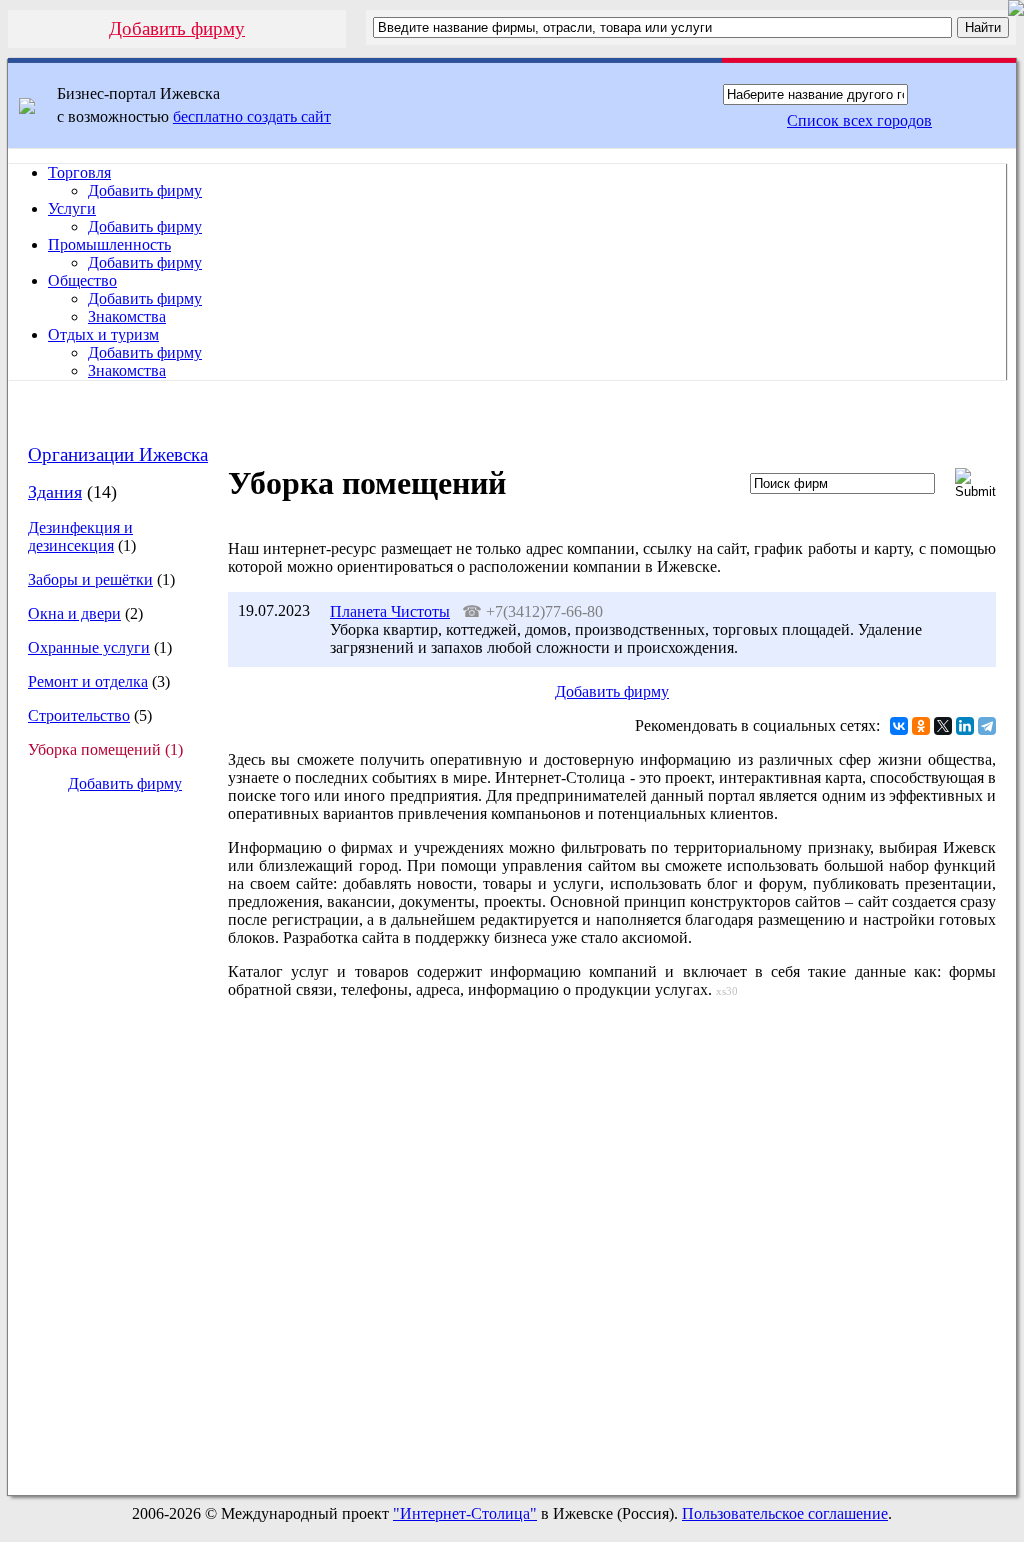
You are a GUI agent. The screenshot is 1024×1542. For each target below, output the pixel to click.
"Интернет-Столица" (465, 1513)
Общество (82, 280)
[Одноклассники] (921, 726)
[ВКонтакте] (899, 726)
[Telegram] (987, 726)
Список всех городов (859, 120)
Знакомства (127, 316)
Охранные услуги (89, 647)
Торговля (79, 172)
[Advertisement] (109, 1144)
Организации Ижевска (118, 454)
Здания (55, 492)
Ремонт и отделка (88, 681)
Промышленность (109, 244)
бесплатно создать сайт (252, 116)
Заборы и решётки (90, 579)
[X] (943, 726)
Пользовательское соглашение (785, 1513)
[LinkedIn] (965, 726)
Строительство (79, 715)
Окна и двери (74, 613)
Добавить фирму (177, 28)
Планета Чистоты (390, 611)
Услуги (72, 208)
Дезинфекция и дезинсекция (80, 536)
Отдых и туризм (103, 334)
